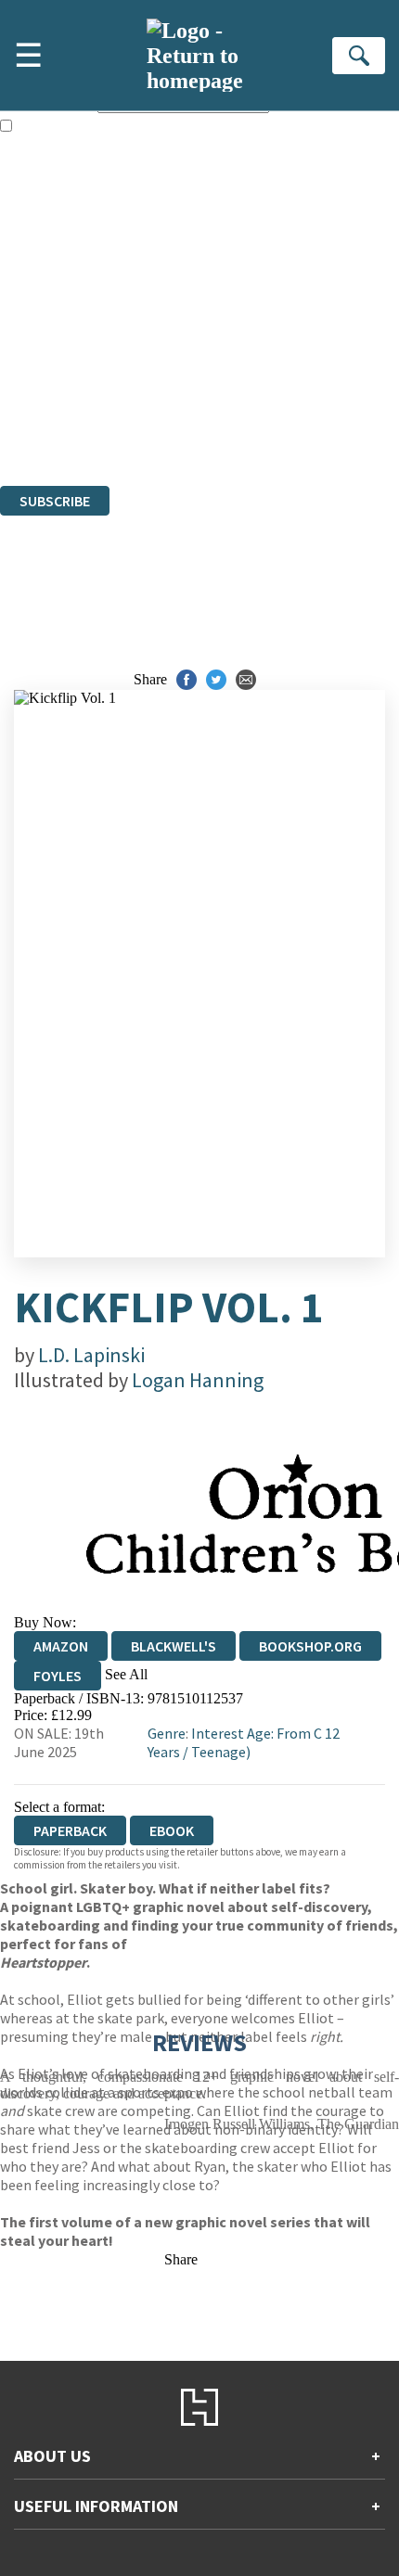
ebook (172, 1830)
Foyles (58, 1676)
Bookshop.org (310, 1646)
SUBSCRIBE (55, 501)
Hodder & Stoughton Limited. (215, 377)
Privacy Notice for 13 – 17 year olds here (186, 268)
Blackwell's (174, 1646)
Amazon (61, 1646)
